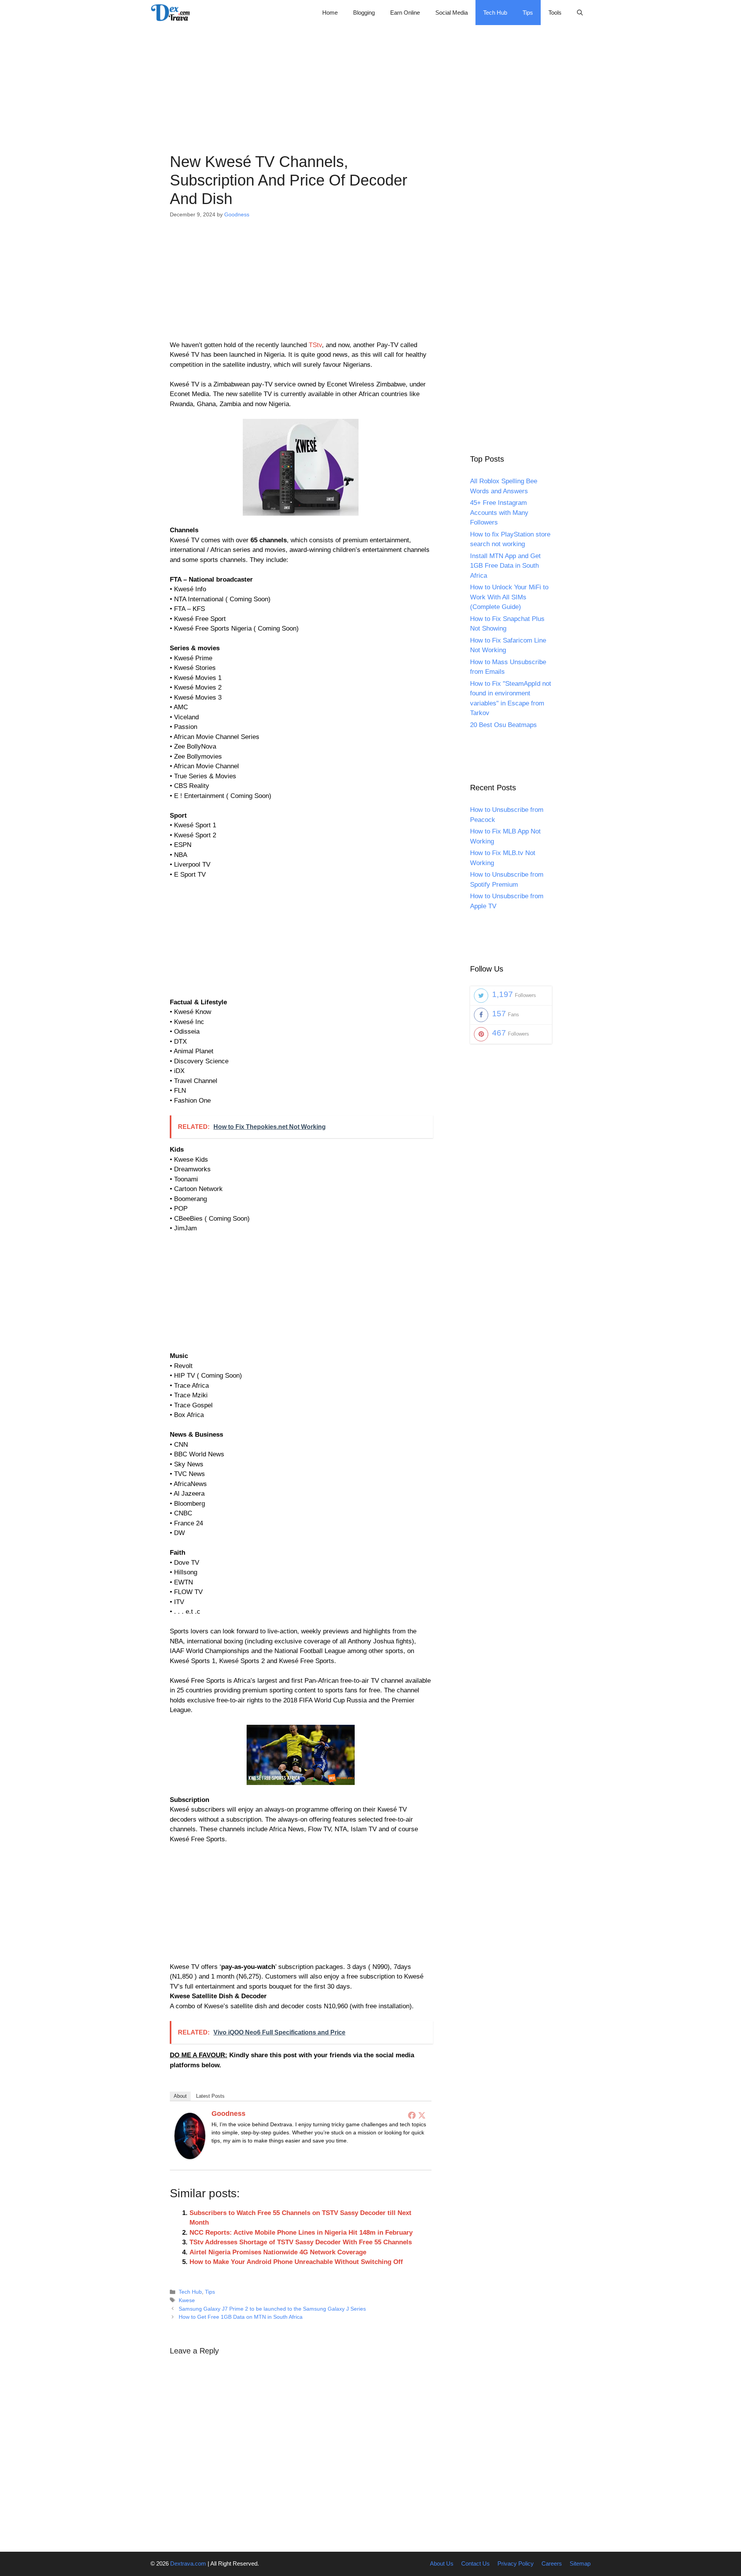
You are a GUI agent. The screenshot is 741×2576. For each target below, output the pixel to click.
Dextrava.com (188, 2563)
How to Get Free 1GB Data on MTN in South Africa (241, 2317)
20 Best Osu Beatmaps (503, 725)
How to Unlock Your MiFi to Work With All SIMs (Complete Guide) (509, 597)
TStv (315, 345)
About (180, 2096)
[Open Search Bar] (580, 13)
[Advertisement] (370, 79)
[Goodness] (190, 2157)
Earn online (405, 13)
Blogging (364, 13)
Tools (555, 13)
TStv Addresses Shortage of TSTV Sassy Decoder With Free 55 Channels (301, 2242)
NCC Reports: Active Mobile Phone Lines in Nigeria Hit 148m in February (301, 2233)
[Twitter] (422, 2115)
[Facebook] (412, 2115)
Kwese (187, 2300)
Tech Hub (495, 13)
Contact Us (475, 2563)
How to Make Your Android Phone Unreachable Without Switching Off (296, 2262)
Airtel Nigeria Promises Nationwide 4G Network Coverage (278, 2252)
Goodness (228, 2114)
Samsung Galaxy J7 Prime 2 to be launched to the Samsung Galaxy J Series (272, 2309)
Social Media (452, 13)
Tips (528, 13)
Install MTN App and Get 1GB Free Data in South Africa (505, 566)
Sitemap (580, 2563)
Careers (552, 2563)
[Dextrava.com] (173, 13)
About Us (442, 2563)
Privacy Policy (516, 2563)
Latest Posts (210, 2096)
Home (330, 13)
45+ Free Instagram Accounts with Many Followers (499, 513)
